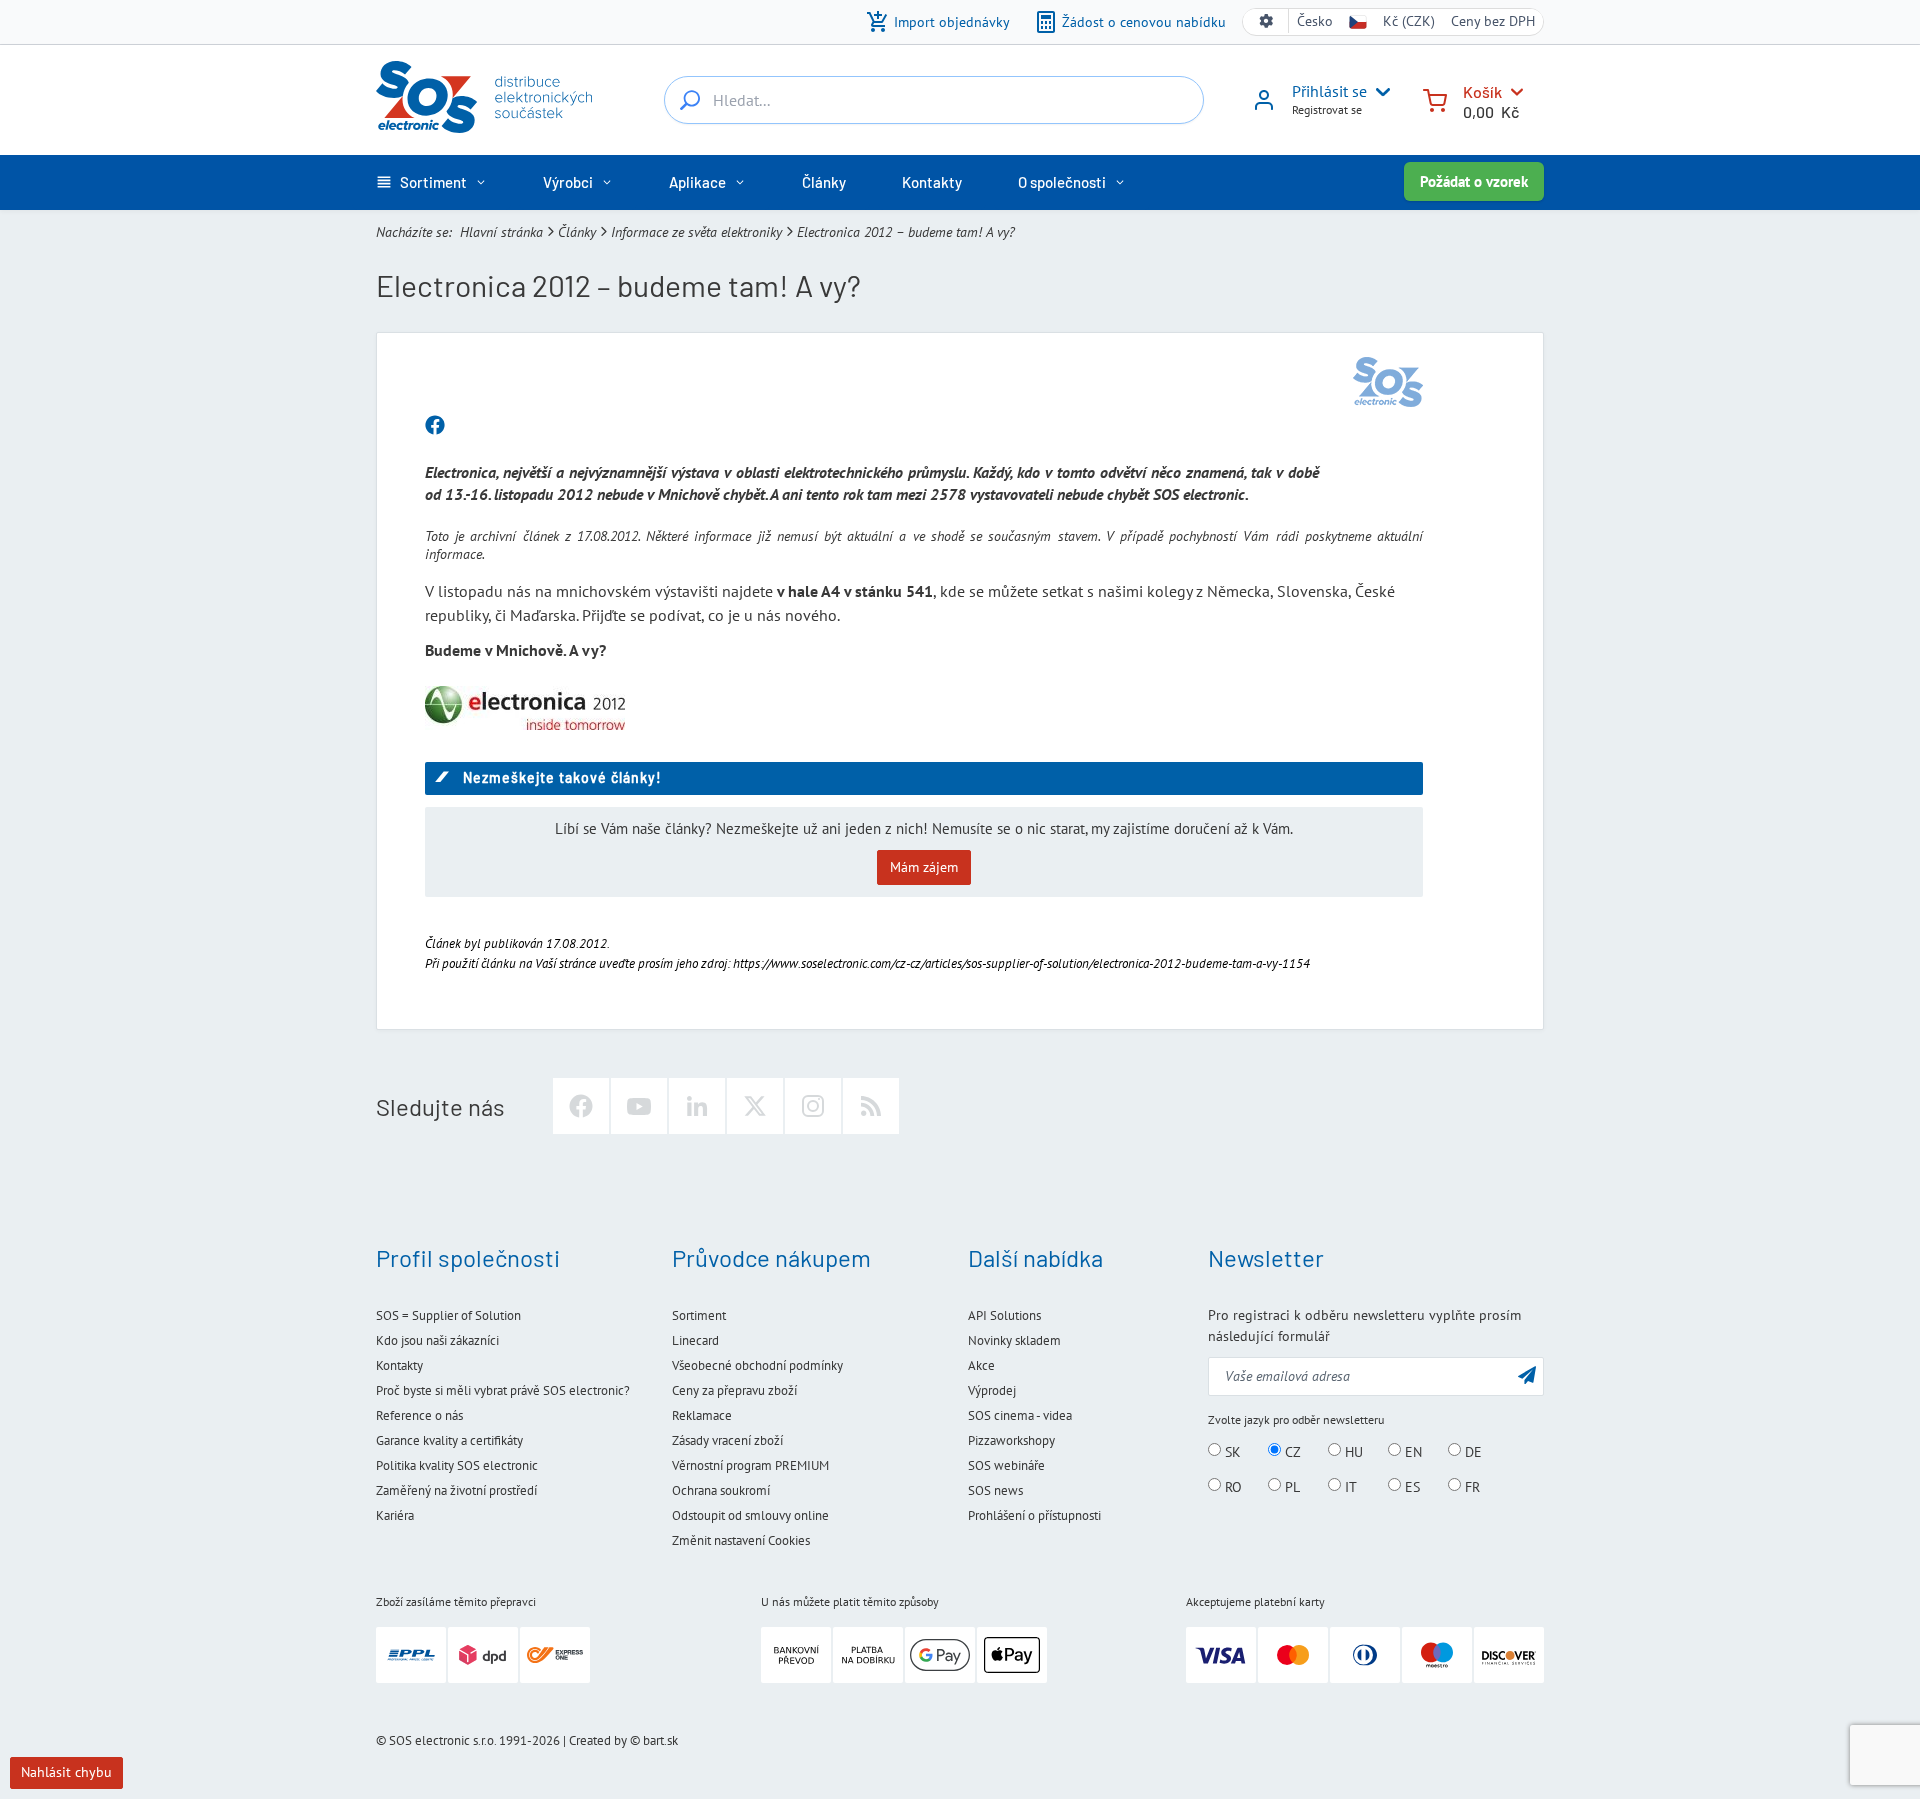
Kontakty (399, 1365)
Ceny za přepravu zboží (734, 1390)
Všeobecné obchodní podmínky (757, 1365)
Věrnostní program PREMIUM (750, 1465)
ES (1410, 1486)
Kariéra (395, 1515)
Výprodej (992, 1390)
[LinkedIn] (697, 1106)
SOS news (995, 1490)
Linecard (695, 1340)
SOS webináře (1006, 1465)
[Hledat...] (690, 100)
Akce (981, 1365)
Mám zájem (924, 867)
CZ (1291, 1451)
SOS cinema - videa (1020, 1415)
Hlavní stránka (501, 232)
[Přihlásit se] (1264, 107)
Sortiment (699, 1315)
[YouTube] (639, 1106)
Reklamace (702, 1415)
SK (1231, 1451)
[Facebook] (581, 1106)
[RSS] (871, 1106)
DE (1471, 1451)
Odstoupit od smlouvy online (750, 1515)
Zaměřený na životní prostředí (456, 1490)
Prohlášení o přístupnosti (1034, 1515)
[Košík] (1435, 98)
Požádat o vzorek (1474, 181)
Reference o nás (419, 1415)
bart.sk (660, 1740)
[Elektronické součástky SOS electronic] (484, 97)
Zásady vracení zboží (727, 1440)
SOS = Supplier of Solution (448, 1315)
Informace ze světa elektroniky (696, 232)
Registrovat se (1327, 109)
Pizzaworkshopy (1011, 1440)
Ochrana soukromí (721, 1490)
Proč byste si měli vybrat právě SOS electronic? (503, 1390)
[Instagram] (813, 1106)
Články (577, 232)
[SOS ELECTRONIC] (1388, 382)
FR (1470, 1486)
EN (1411, 1451)
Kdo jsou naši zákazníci (437, 1340)
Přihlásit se (1329, 91)
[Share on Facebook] (435, 426)
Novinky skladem (1014, 1340)
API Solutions (1004, 1315)
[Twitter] (755, 1106)
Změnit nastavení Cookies (741, 1540)
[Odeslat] (1527, 1374)
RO (1231, 1486)
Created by (598, 1740)
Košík (1482, 91)
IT (1349, 1486)
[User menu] (1379, 92)
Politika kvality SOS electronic (457, 1465)
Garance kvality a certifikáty (449, 1440)
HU (1352, 1451)
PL (1290, 1486)
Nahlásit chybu (66, 1772)
